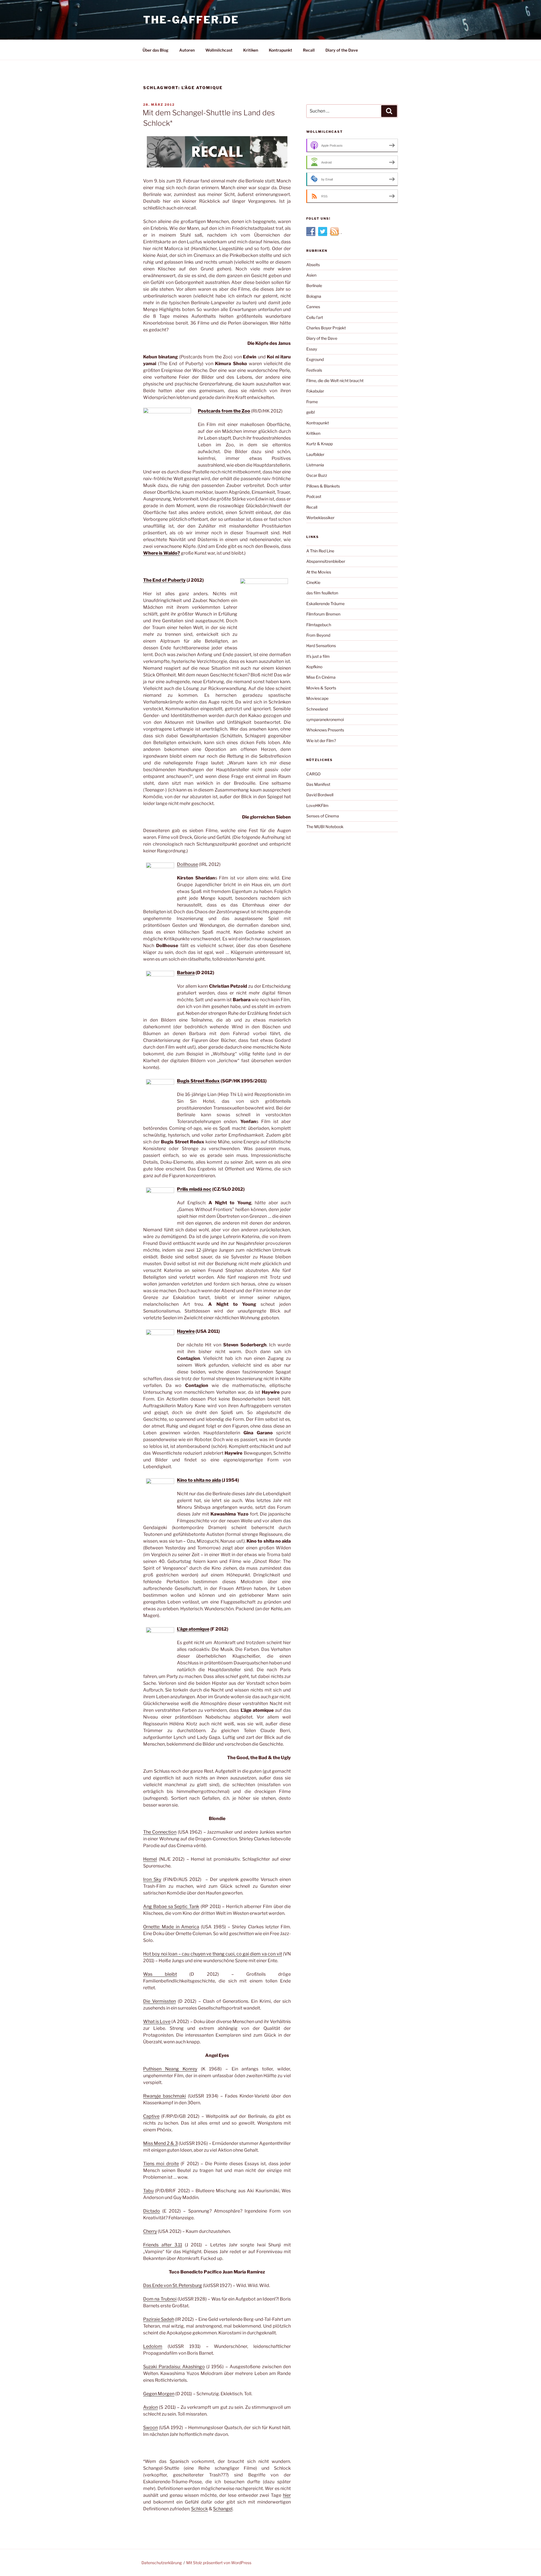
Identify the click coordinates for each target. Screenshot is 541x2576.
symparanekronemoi (325, 719)
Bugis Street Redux (198, 1081)
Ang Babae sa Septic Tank (171, 1906)
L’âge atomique (193, 1629)
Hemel (150, 1859)
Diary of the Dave (342, 50)
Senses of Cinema (323, 816)
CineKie (313, 582)
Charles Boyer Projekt (326, 328)
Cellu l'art (315, 317)
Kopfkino (314, 667)
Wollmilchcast (219, 50)
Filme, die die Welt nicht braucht (335, 381)
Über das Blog (156, 50)
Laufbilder (315, 454)
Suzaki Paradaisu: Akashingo (174, 2367)
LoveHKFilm (317, 805)
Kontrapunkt (281, 50)
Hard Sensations (321, 646)
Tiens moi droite (161, 2164)
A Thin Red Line (320, 551)
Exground (315, 359)
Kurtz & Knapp (320, 444)
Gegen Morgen (159, 2394)
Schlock (199, 2509)
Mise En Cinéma (321, 677)
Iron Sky (152, 1879)
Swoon (150, 2428)
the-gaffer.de (191, 20)
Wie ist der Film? (321, 741)
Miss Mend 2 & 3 (160, 2143)
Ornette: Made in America (171, 1927)
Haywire (186, 1331)
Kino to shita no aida (199, 1480)
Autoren (187, 50)
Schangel (223, 2509)
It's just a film (318, 656)
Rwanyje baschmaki (165, 2096)
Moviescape (317, 698)
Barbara (186, 973)
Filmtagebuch (319, 625)
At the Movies (319, 572)
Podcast (314, 496)
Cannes (313, 307)
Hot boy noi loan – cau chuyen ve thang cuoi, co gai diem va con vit (213, 1954)
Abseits (313, 265)
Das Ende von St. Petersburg (173, 2285)
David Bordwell (320, 795)
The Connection (160, 1832)
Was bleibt (160, 1974)
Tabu (148, 2191)
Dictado (152, 2211)
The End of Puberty (164, 580)
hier (287, 2495)
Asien (311, 275)
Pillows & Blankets (323, 486)
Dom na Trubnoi (160, 2299)
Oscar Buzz (317, 475)
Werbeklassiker (320, 518)
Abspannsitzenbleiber (326, 561)
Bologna (314, 296)
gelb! (311, 412)
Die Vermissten (159, 2001)
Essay (312, 349)
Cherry (150, 2231)
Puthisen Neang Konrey (170, 2069)
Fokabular (315, 391)
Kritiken (251, 50)
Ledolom (153, 2346)
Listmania (315, 465)
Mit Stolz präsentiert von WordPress (219, 2563)
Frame (312, 402)
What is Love (157, 2022)
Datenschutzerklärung (162, 2563)
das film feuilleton (322, 593)
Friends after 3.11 (163, 2245)
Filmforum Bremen (323, 614)
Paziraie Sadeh (159, 2319)
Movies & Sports (321, 688)
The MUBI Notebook (325, 827)
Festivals (314, 370)
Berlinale (314, 285)
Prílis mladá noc (194, 1189)
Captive (151, 2116)
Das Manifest (318, 784)
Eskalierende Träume (325, 604)
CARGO (313, 774)
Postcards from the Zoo (224, 411)
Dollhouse (188, 864)
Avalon (150, 2407)
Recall (309, 50)
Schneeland (317, 709)
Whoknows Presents (325, 730)
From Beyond (318, 635)
